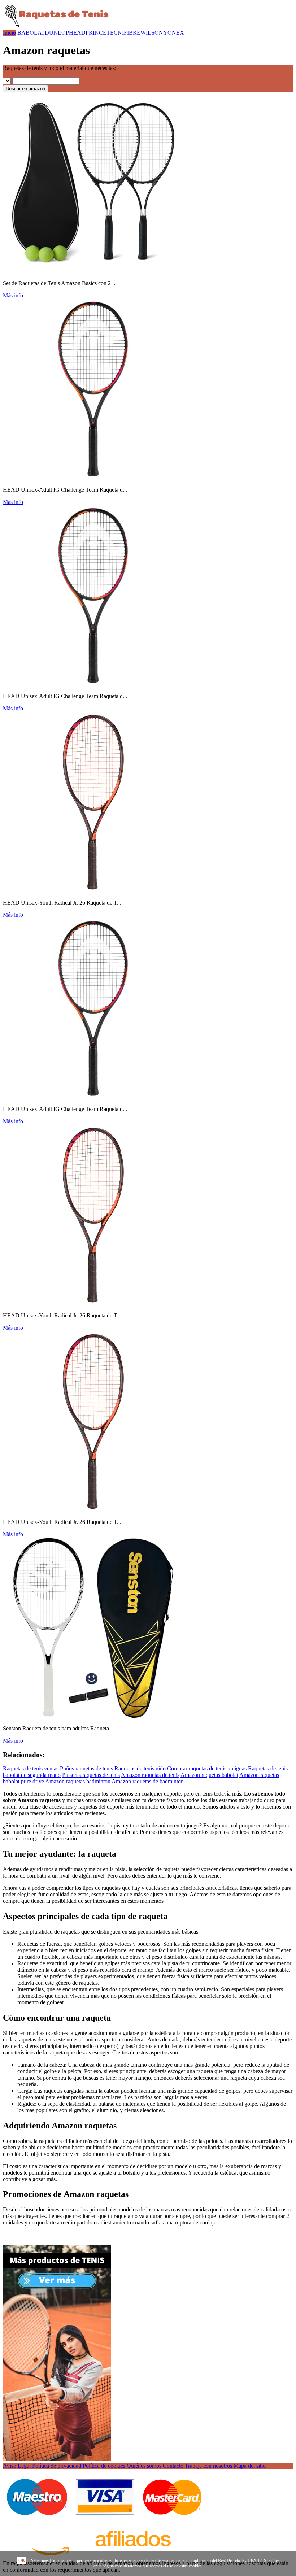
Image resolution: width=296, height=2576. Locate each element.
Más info (13, 295)
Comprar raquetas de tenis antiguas (207, 1768)
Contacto (173, 2466)
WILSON (152, 33)
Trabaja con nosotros (208, 2466)
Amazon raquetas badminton (78, 1781)
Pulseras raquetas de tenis (91, 1775)
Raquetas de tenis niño (140, 1768)
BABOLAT (31, 33)
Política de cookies (104, 2466)
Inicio (9, 33)
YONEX (174, 33)
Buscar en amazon (25, 89)
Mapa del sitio (250, 2466)
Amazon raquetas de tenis (150, 1775)
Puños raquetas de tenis (86, 1768)
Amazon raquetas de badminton (148, 1781)
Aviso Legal (17, 2466)
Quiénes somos (144, 2466)
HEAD (77, 33)
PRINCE (96, 33)
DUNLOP (57, 33)
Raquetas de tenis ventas (31, 1768)
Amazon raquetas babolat (209, 1775)
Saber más (40, 2560)
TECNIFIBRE (123, 33)
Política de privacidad (57, 2466)
